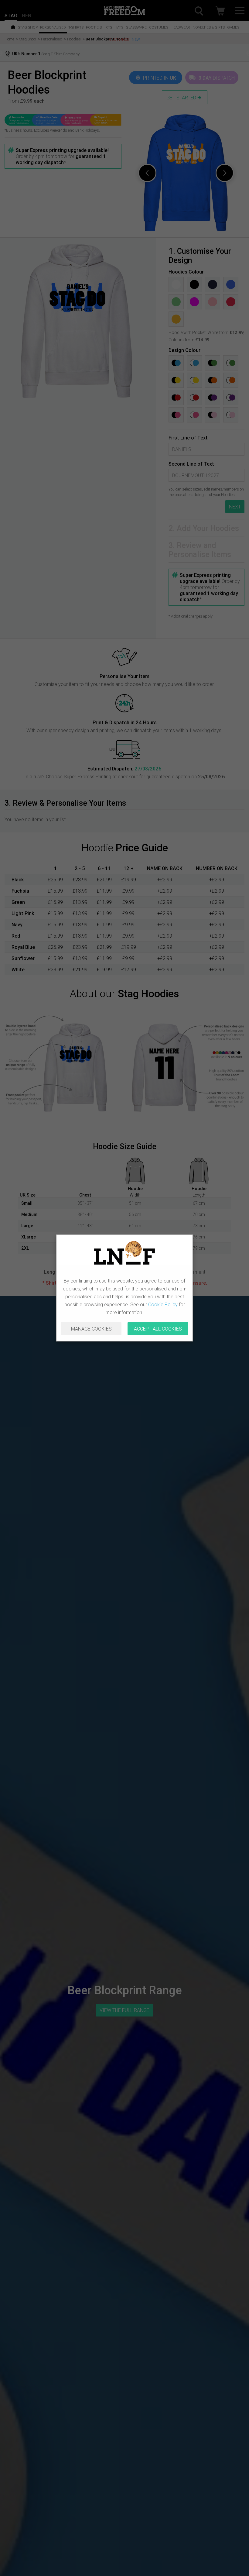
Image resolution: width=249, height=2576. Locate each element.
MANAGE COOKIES (91, 1329)
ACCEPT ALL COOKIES (158, 1329)
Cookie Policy (163, 1304)
